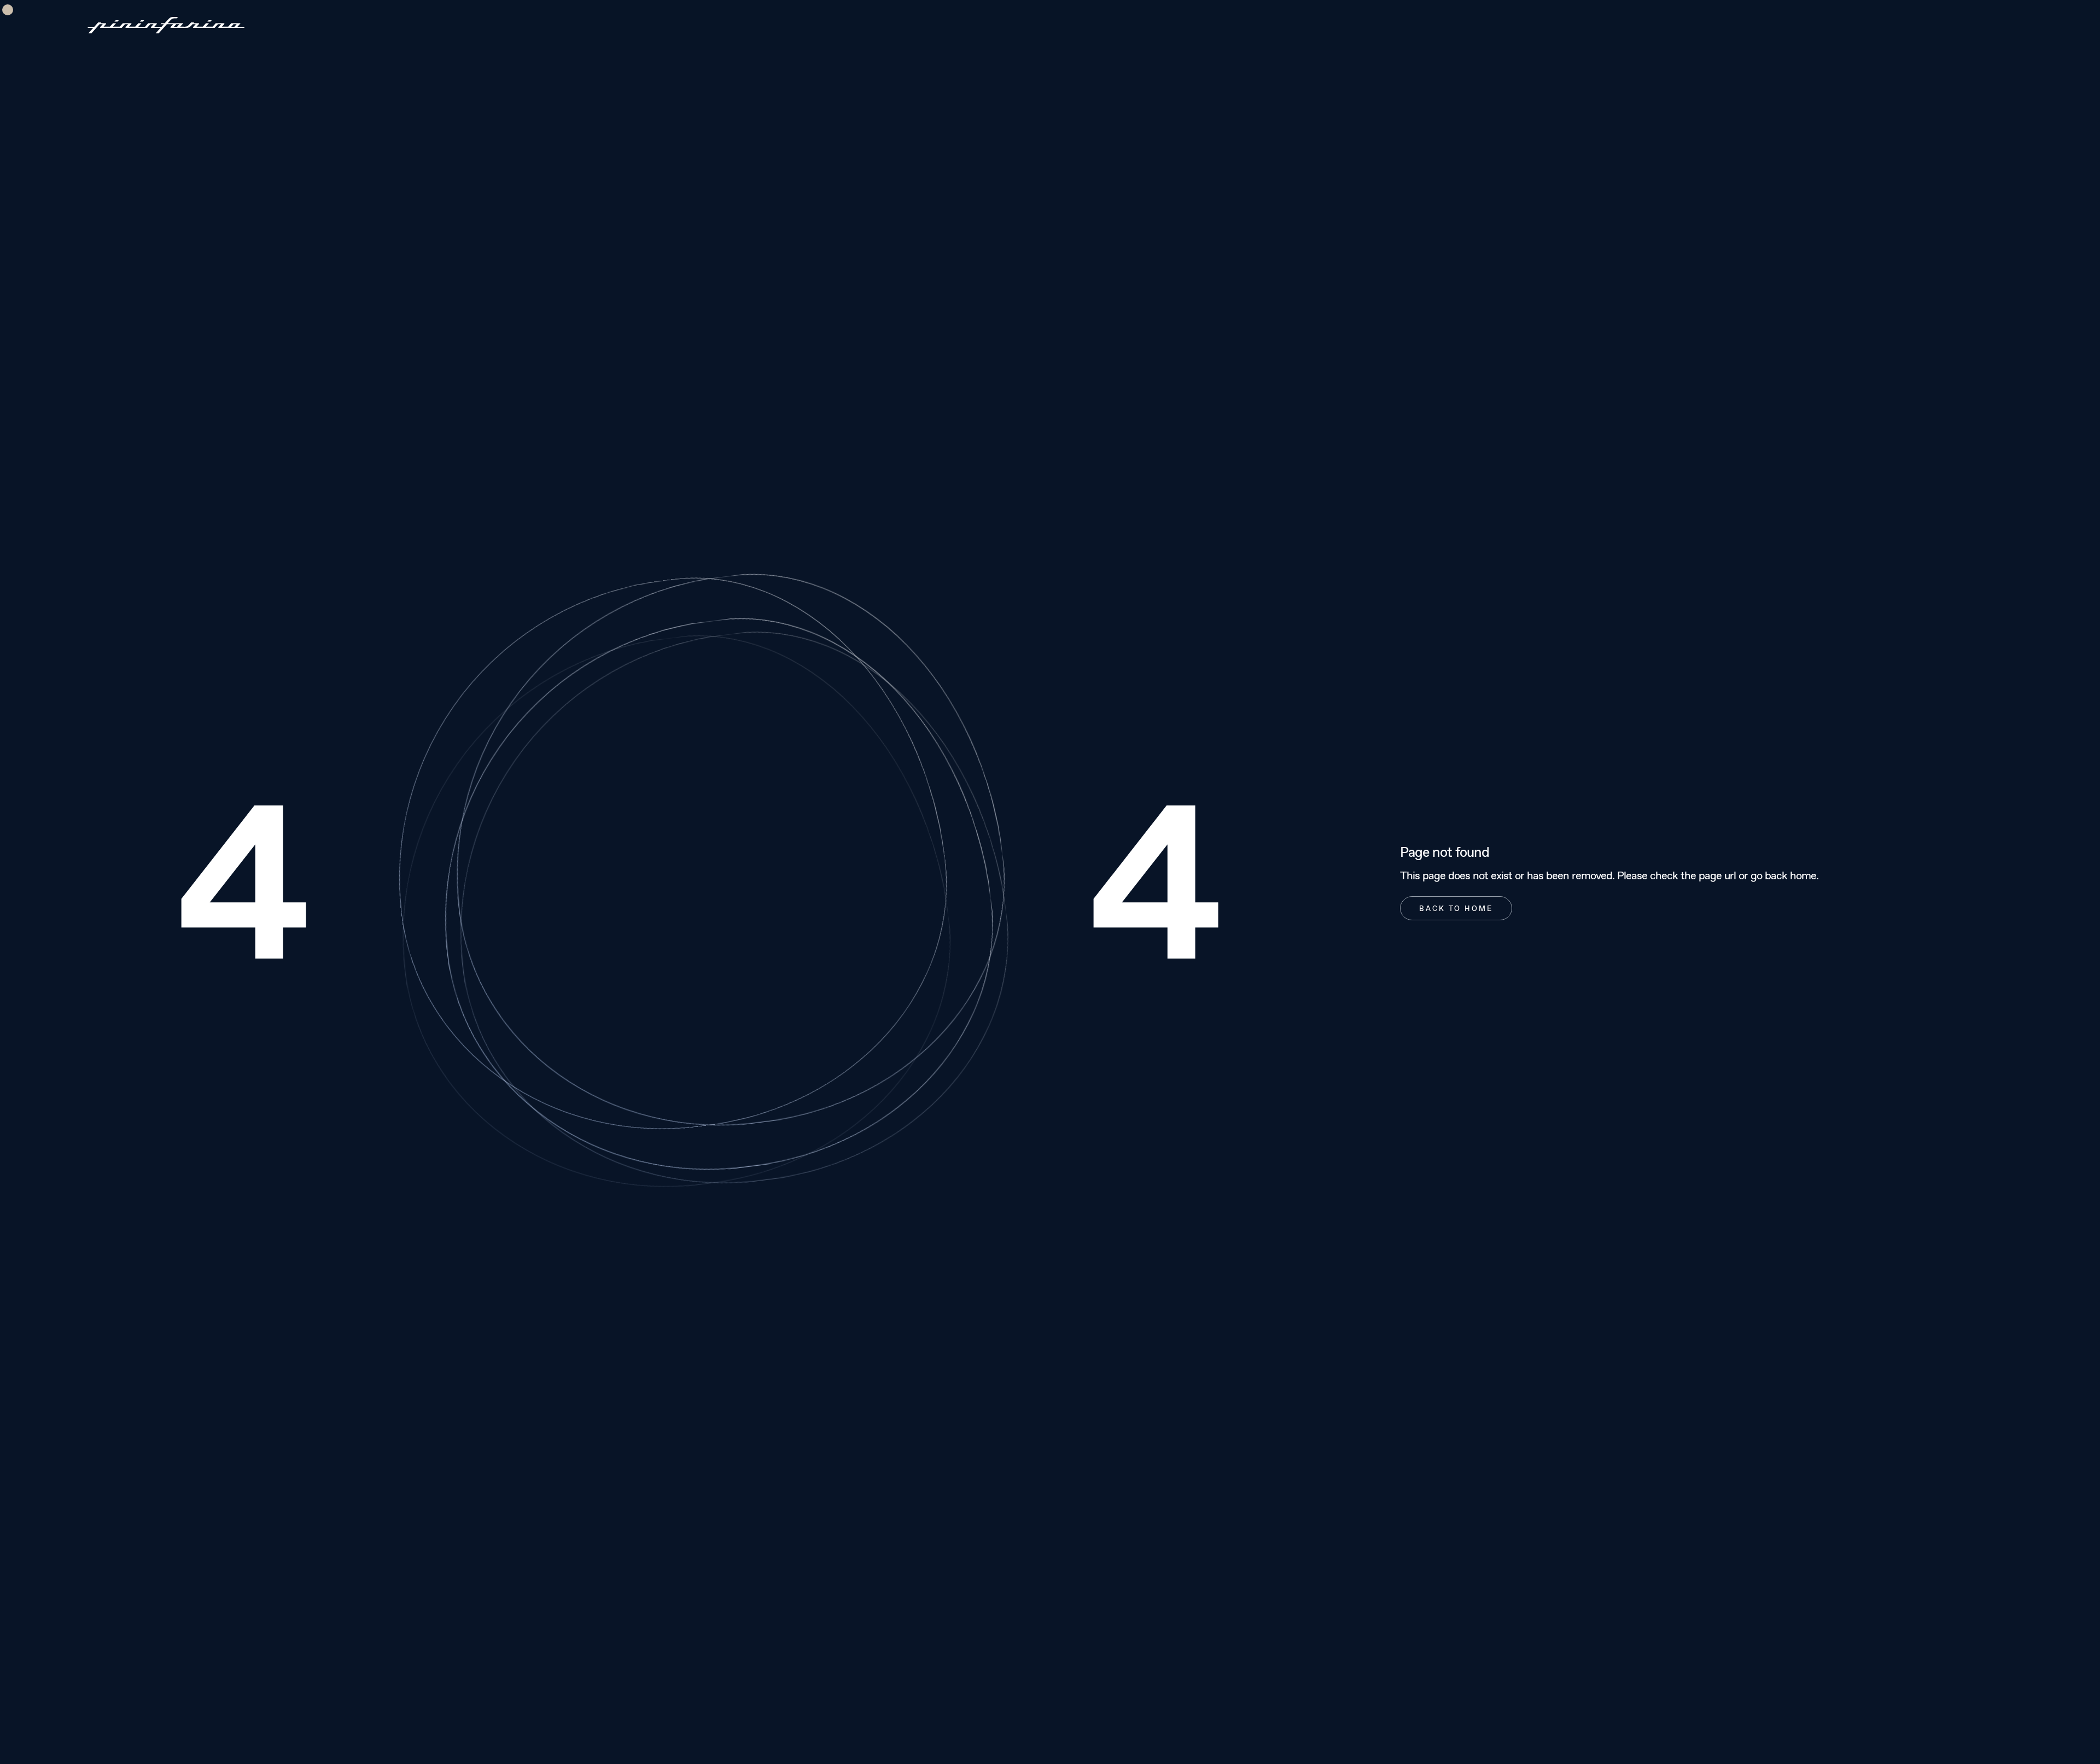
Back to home (1456, 908)
